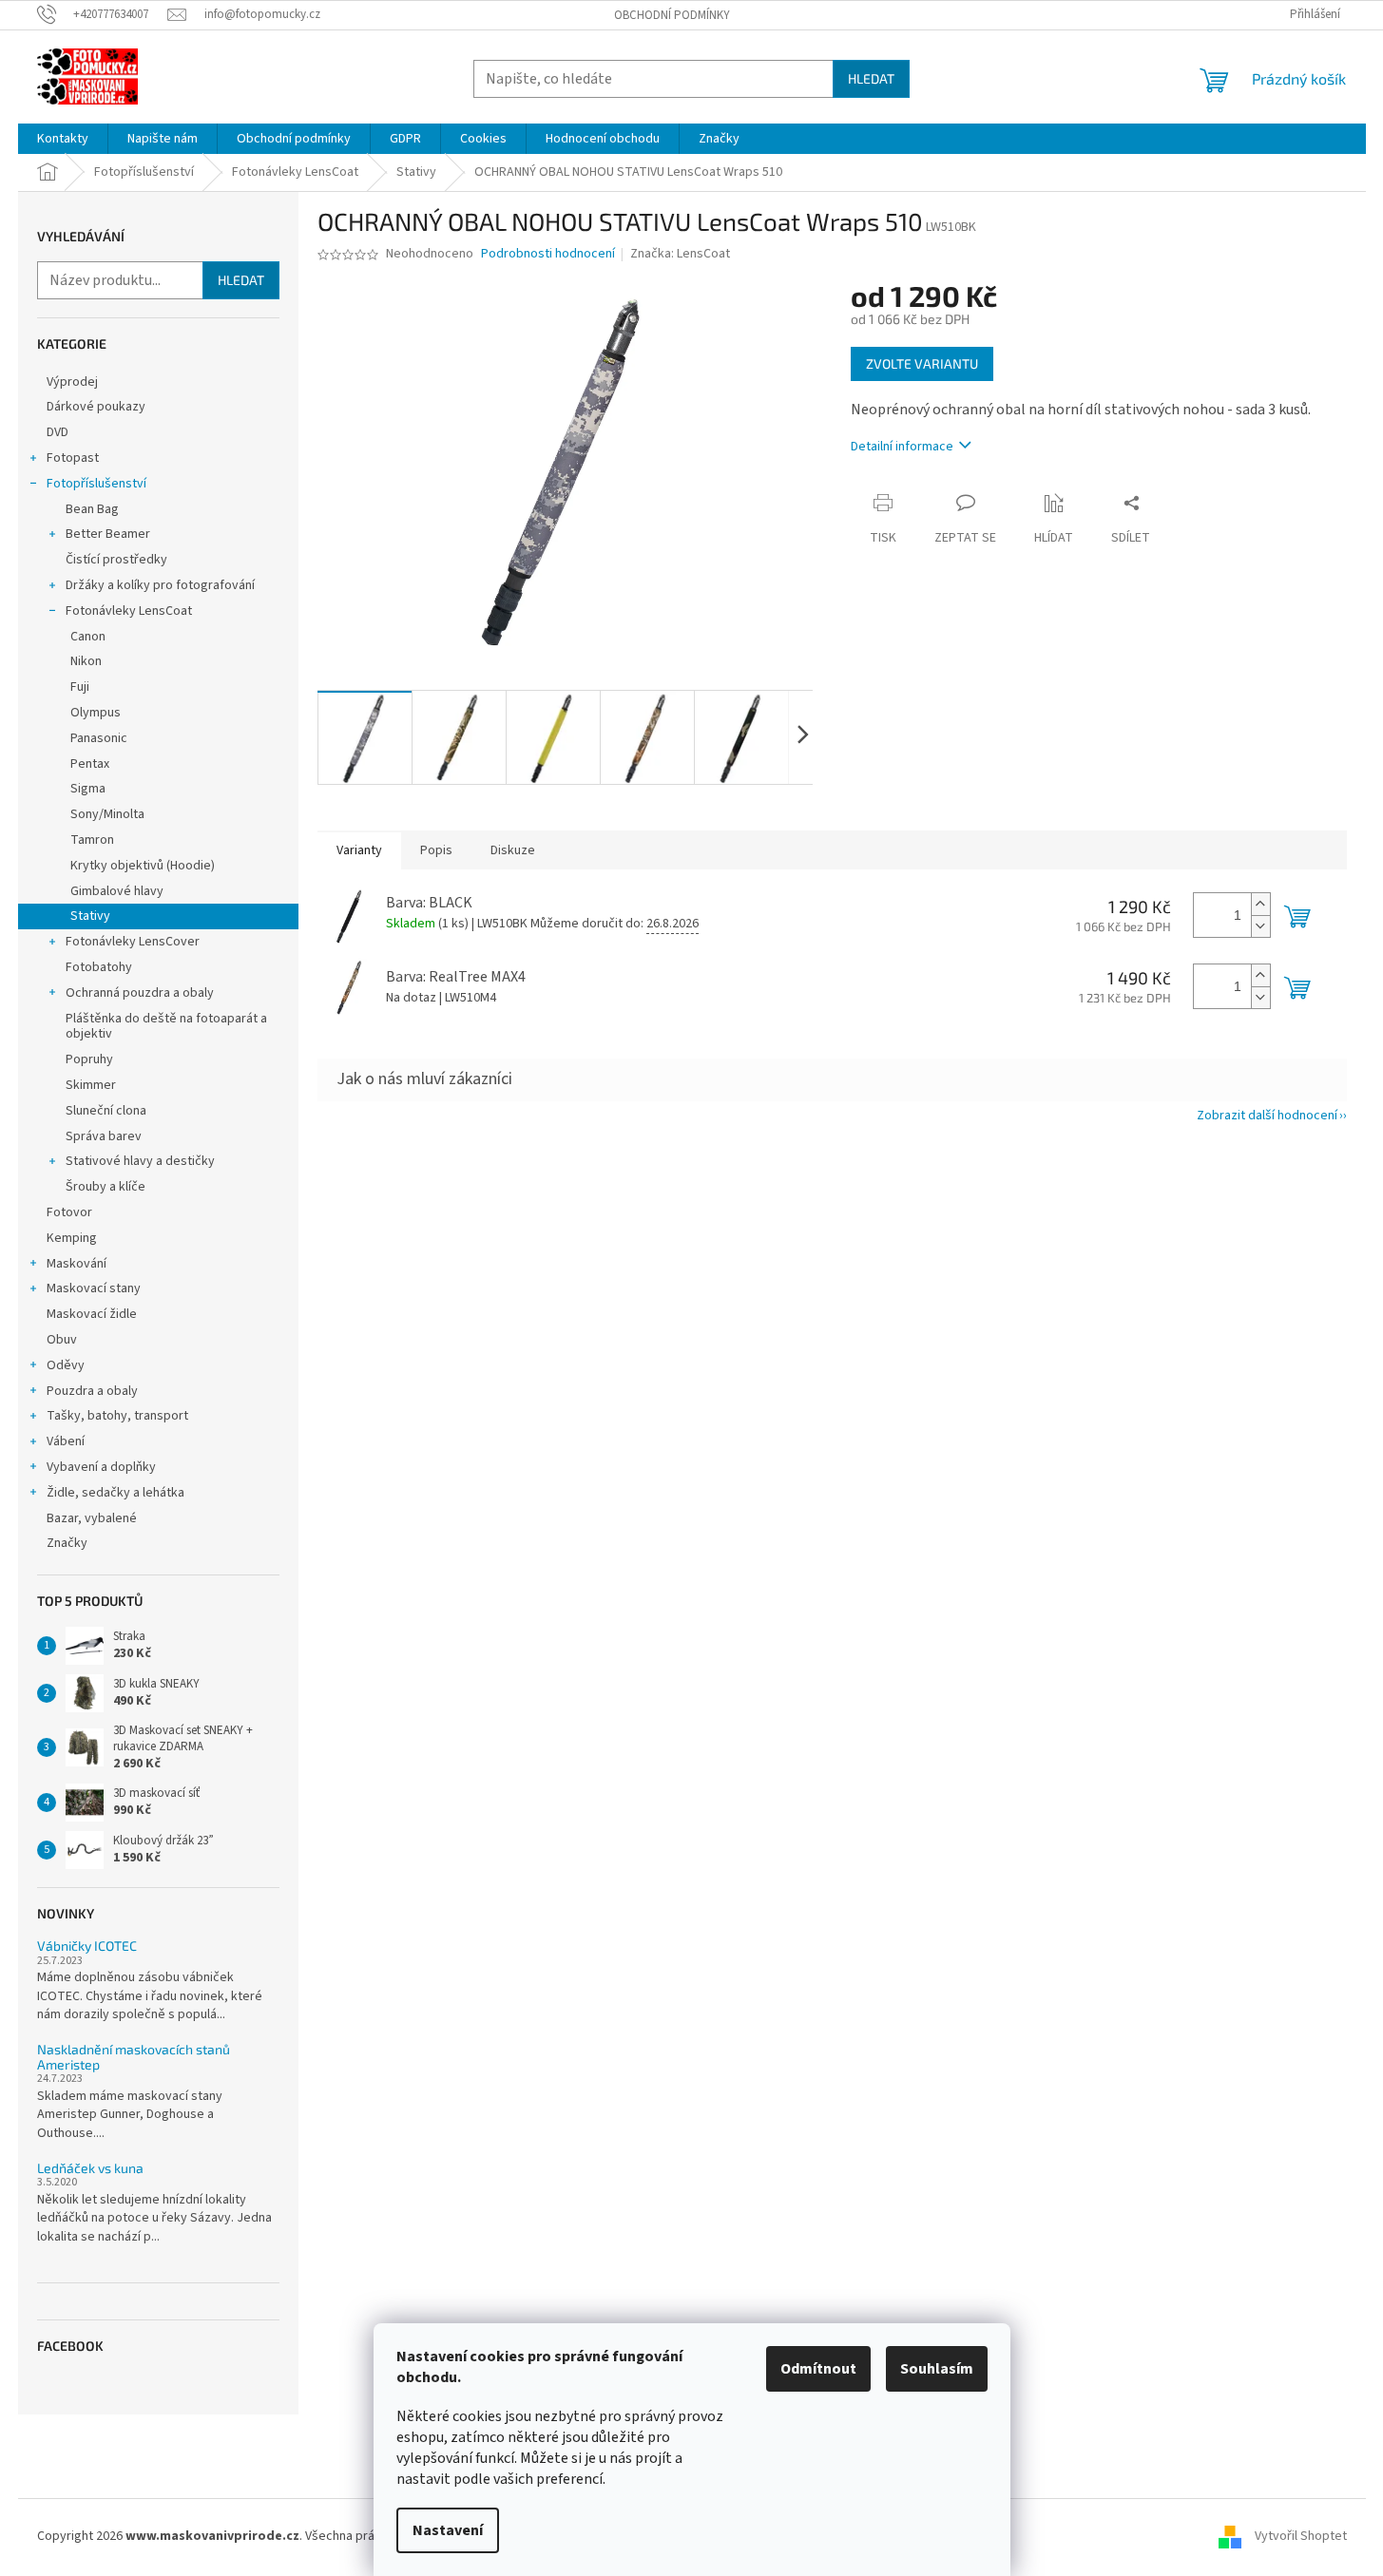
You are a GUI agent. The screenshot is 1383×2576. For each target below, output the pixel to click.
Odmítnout (818, 2369)
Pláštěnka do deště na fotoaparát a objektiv (166, 1027)
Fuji (80, 687)
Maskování (77, 1264)
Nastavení (448, 2530)
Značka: (680, 254)
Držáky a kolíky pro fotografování (160, 585)
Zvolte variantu (922, 363)
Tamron (92, 840)
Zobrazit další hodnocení (1267, 1116)
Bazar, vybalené (92, 1518)
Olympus (96, 713)
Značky (67, 1543)
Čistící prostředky (116, 560)
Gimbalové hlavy (117, 891)
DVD (58, 432)
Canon (88, 637)
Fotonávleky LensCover (133, 942)
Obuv (62, 1340)
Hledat (871, 78)
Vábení (66, 1441)
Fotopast (73, 458)
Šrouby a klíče (106, 1187)
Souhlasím (937, 2369)
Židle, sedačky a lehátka (115, 1493)
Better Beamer (108, 534)
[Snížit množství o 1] (1260, 926)
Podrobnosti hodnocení (548, 254)
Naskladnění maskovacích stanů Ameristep (134, 2057)
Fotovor (69, 1212)
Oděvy (66, 1365)
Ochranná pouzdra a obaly (140, 993)
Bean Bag (92, 509)
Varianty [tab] (359, 850)
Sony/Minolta (107, 814)
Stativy (90, 916)
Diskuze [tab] (513, 850)
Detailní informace (902, 447)
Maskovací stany (94, 1288)
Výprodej (72, 382)
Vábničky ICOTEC (87, 1946)
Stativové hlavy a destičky (140, 1161)
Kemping (72, 1238)
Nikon (86, 661)
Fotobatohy (99, 967)
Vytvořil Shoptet (1301, 2536)
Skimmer (91, 1085)
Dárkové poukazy (96, 407)
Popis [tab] (436, 850)
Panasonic (99, 738)
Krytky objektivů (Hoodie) (143, 866)
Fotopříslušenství (96, 484)
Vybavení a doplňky (101, 1467)
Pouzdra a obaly (92, 1391)
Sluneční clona (106, 1111)
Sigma (88, 789)
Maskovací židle (92, 1314)
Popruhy (89, 1059)
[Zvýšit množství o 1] (1260, 904)
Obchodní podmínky (672, 15)
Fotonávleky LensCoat (129, 611)
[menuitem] (63, 139)
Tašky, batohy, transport (117, 1416)
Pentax (90, 764)
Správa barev (104, 1136)
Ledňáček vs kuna (90, 2168)
